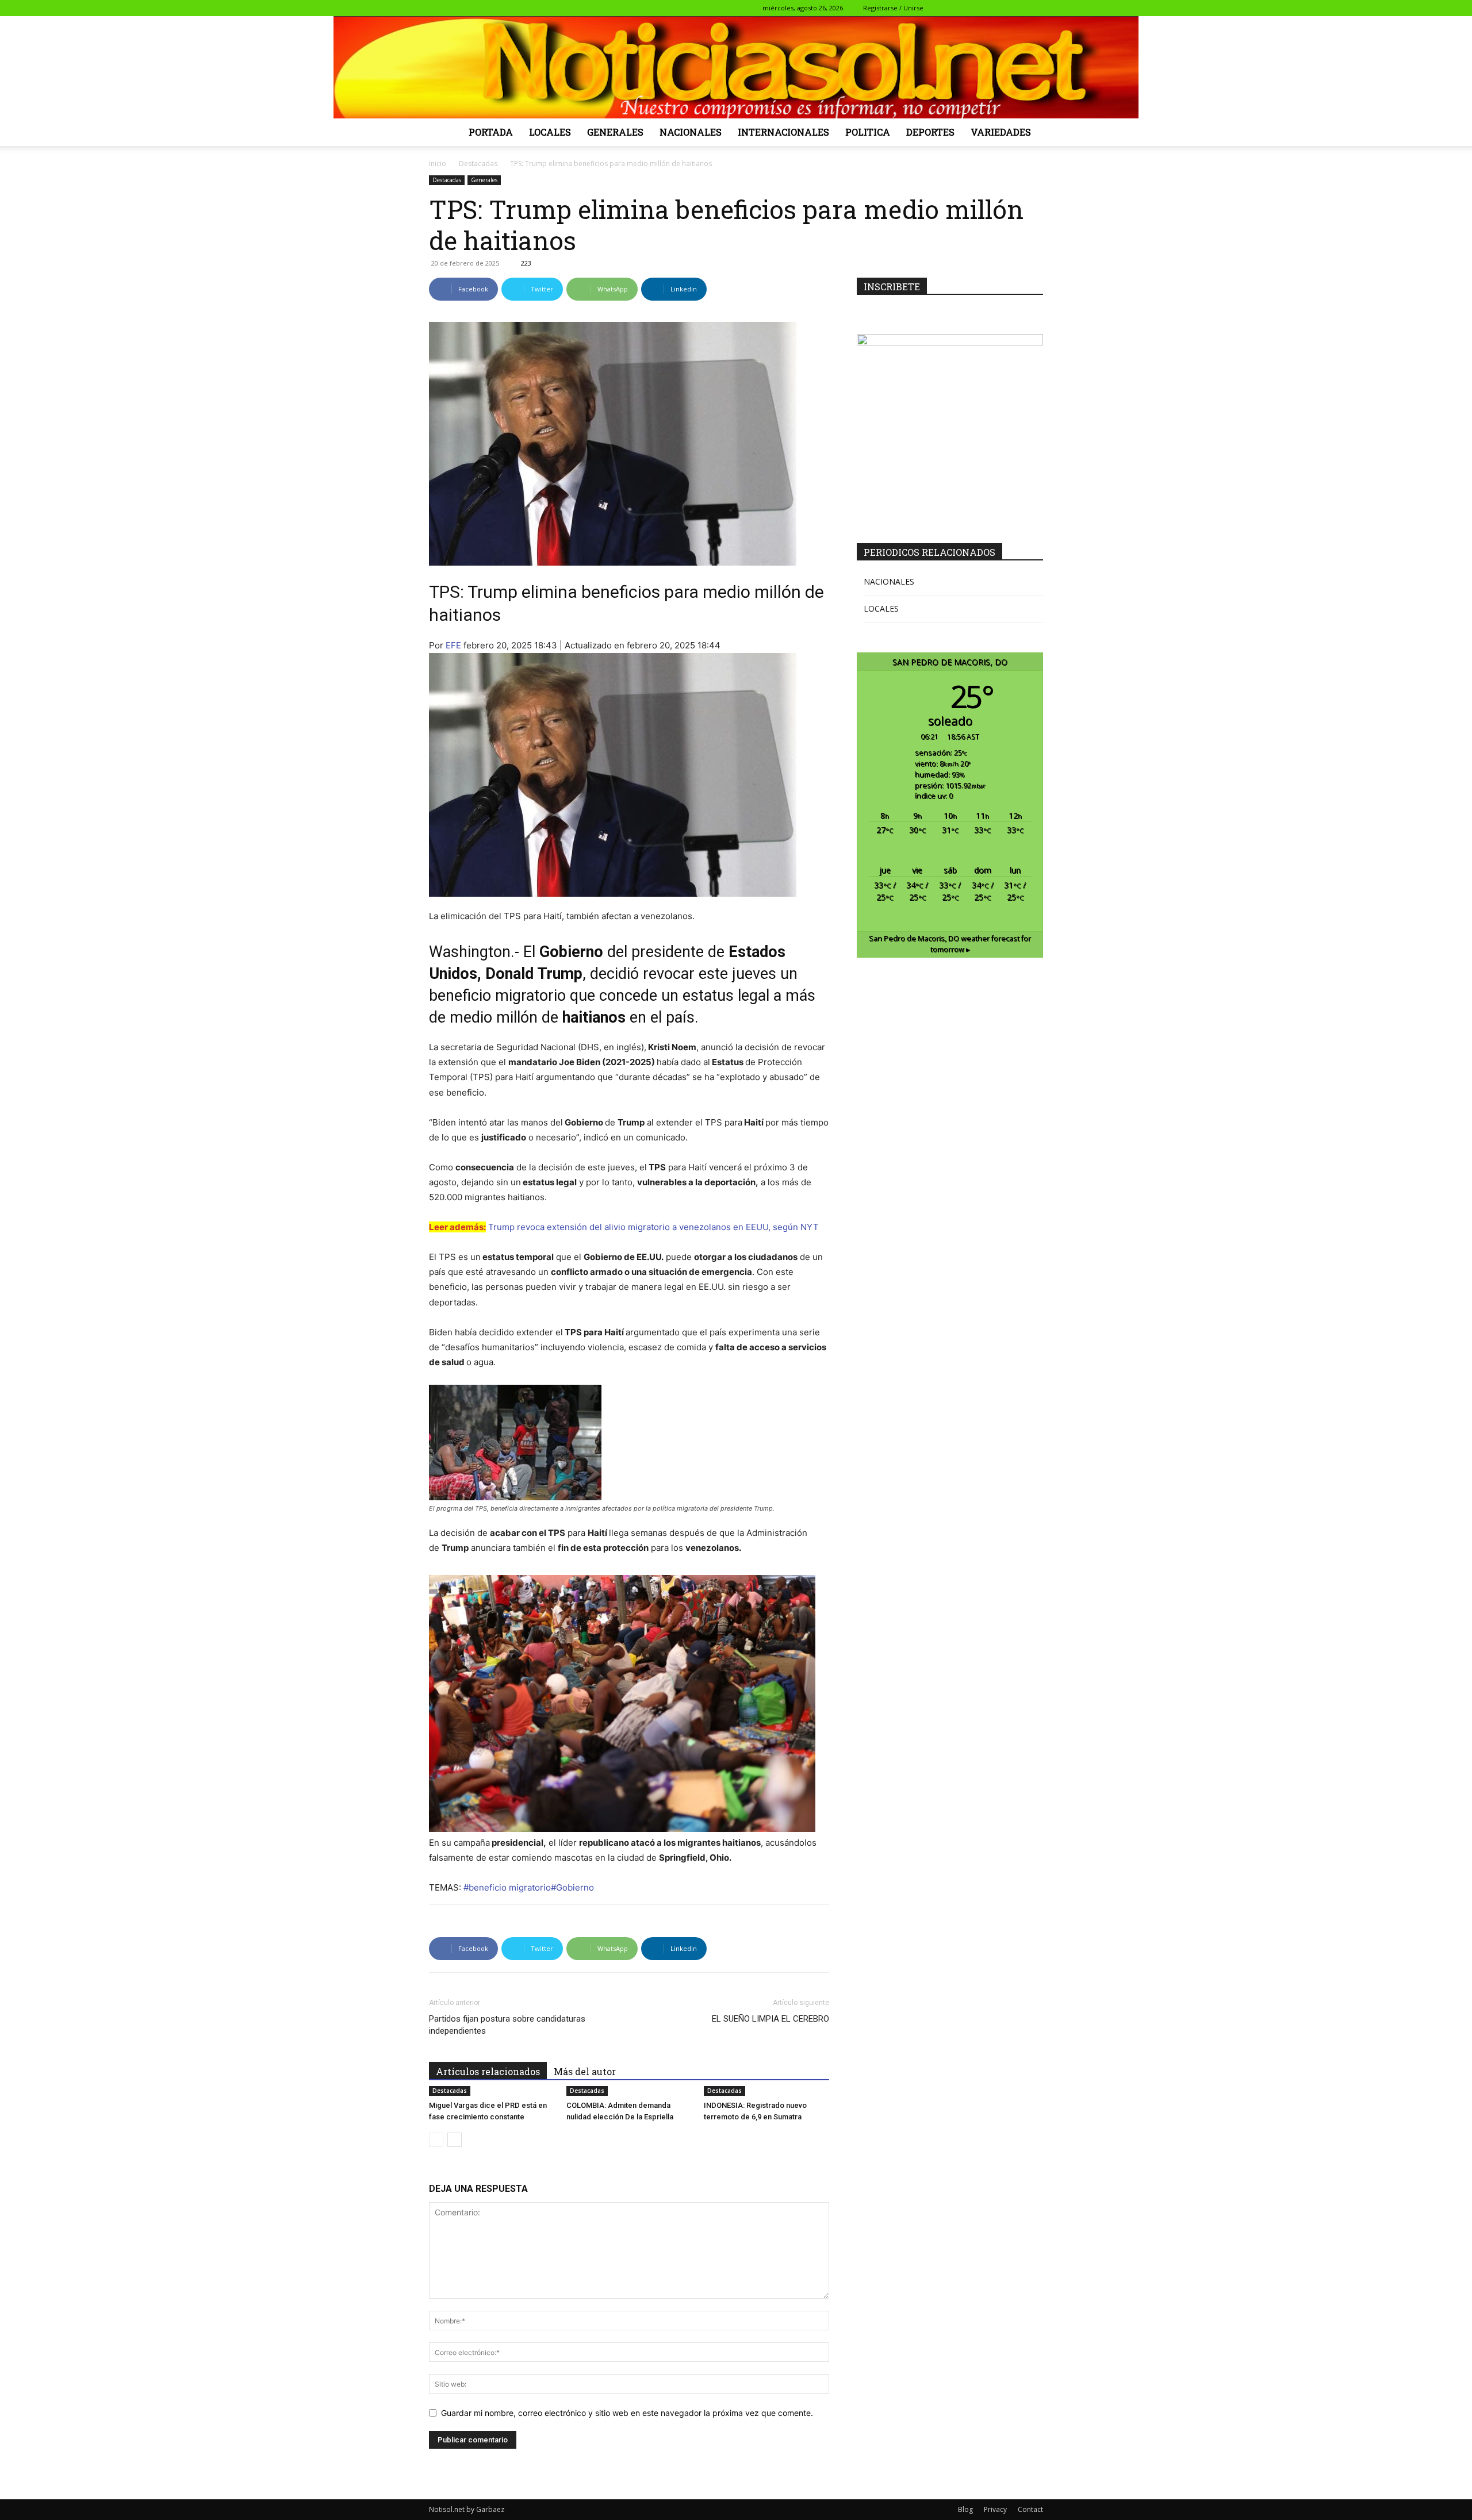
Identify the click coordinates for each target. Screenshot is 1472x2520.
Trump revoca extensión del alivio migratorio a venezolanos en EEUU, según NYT (653, 1227)
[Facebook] (959, 8)
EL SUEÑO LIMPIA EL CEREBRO (770, 2019)
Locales (550, 132)
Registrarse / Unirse (893, 8)
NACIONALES (889, 581)
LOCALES (881, 608)
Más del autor (585, 2071)
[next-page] (455, 2140)
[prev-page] (436, 2140)
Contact (1030, 2509)
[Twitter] (996, 8)
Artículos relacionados (488, 2071)
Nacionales (691, 132)
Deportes (930, 132)
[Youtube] (1034, 8)
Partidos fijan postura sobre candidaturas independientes (507, 2025)
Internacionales (783, 132)
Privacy (995, 2509)
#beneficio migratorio (507, 1887)
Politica (868, 132)
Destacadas (478, 164)
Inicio (438, 164)
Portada (491, 132)
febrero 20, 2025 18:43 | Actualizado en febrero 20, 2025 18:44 (592, 645)
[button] (941, 8)
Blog (965, 2509)
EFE (453, 645)
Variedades (1001, 132)
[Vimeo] (1015, 8)
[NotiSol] (736, 67)
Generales (615, 132)
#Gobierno (574, 1887)
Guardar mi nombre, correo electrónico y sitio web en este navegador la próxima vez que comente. (627, 2413)
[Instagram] (977, 8)
